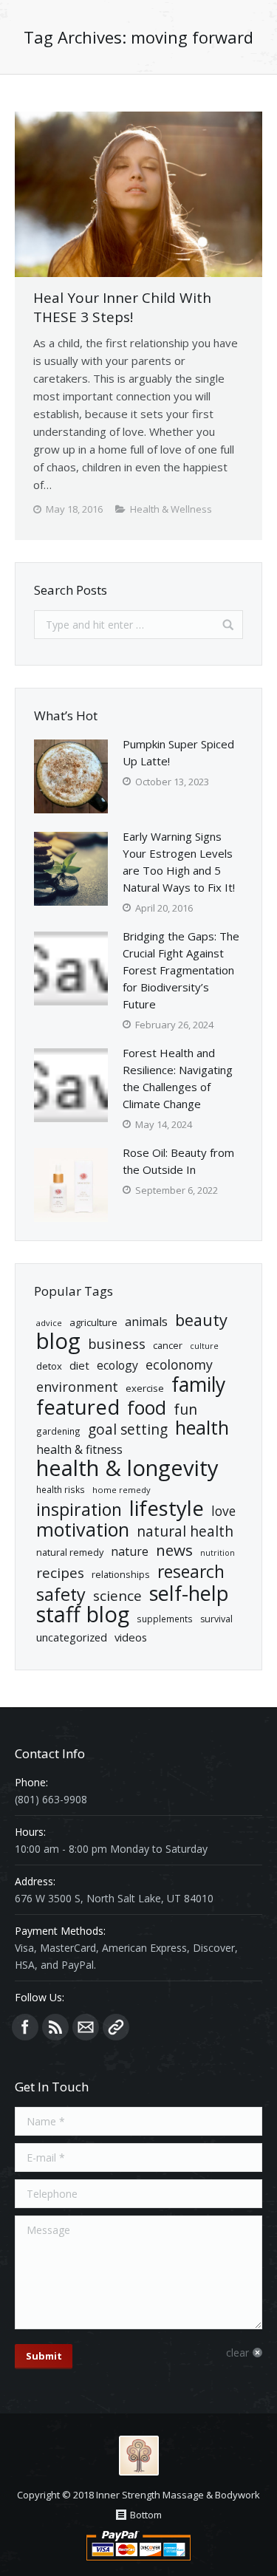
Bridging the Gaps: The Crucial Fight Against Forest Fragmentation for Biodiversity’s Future (181, 970)
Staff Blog (83, 1615)
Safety (61, 1595)
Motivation (83, 1530)
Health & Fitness (79, 1449)
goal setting (128, 1430)
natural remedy (70, 1552)
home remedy (122, 1490)
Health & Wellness (171, 509)
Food (147, 1408)
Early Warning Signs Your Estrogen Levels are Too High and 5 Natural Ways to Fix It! (179, 862)
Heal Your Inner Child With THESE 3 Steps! (122, 307)
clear (237, 2353)
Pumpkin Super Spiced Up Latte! (178, 752)
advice (49, 1323)
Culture (204, 1346)
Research (191, 1572)
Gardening (58, 1431)
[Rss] (55, 2027)
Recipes (60, 1573)
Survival (216, 1619)
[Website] (116, 2027)
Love (223, 1511)
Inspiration (79, 1510)
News (174, 1550)
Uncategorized (72, 1637)
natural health (185, 1532)
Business (117, 1343)
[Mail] (86, 2027)
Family (198, 1385)
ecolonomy (179, 1365)
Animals (146, 1322)
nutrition (218, 1553)
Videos (131, 1637)
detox (49, 1366)
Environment (77, 1387)
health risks (61, 1489)
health (202, 1428)
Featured (78, 1407)
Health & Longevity (127, 1468)
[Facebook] (25, 2027)
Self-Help (189, 1593)
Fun (185, 1409)
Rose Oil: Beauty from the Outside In (178, 1161)
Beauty (201, 1320)
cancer (168, 1345)
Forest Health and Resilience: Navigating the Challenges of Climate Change (178, 1078)
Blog (58, 1341)
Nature (130, 1551)
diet (79, 1365)
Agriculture (93, 1322)
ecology (117, 1365)
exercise (145, 1388)
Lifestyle (167, 1508)
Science (117, 1596)
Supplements (165, 1619)
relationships (121, 1574)
